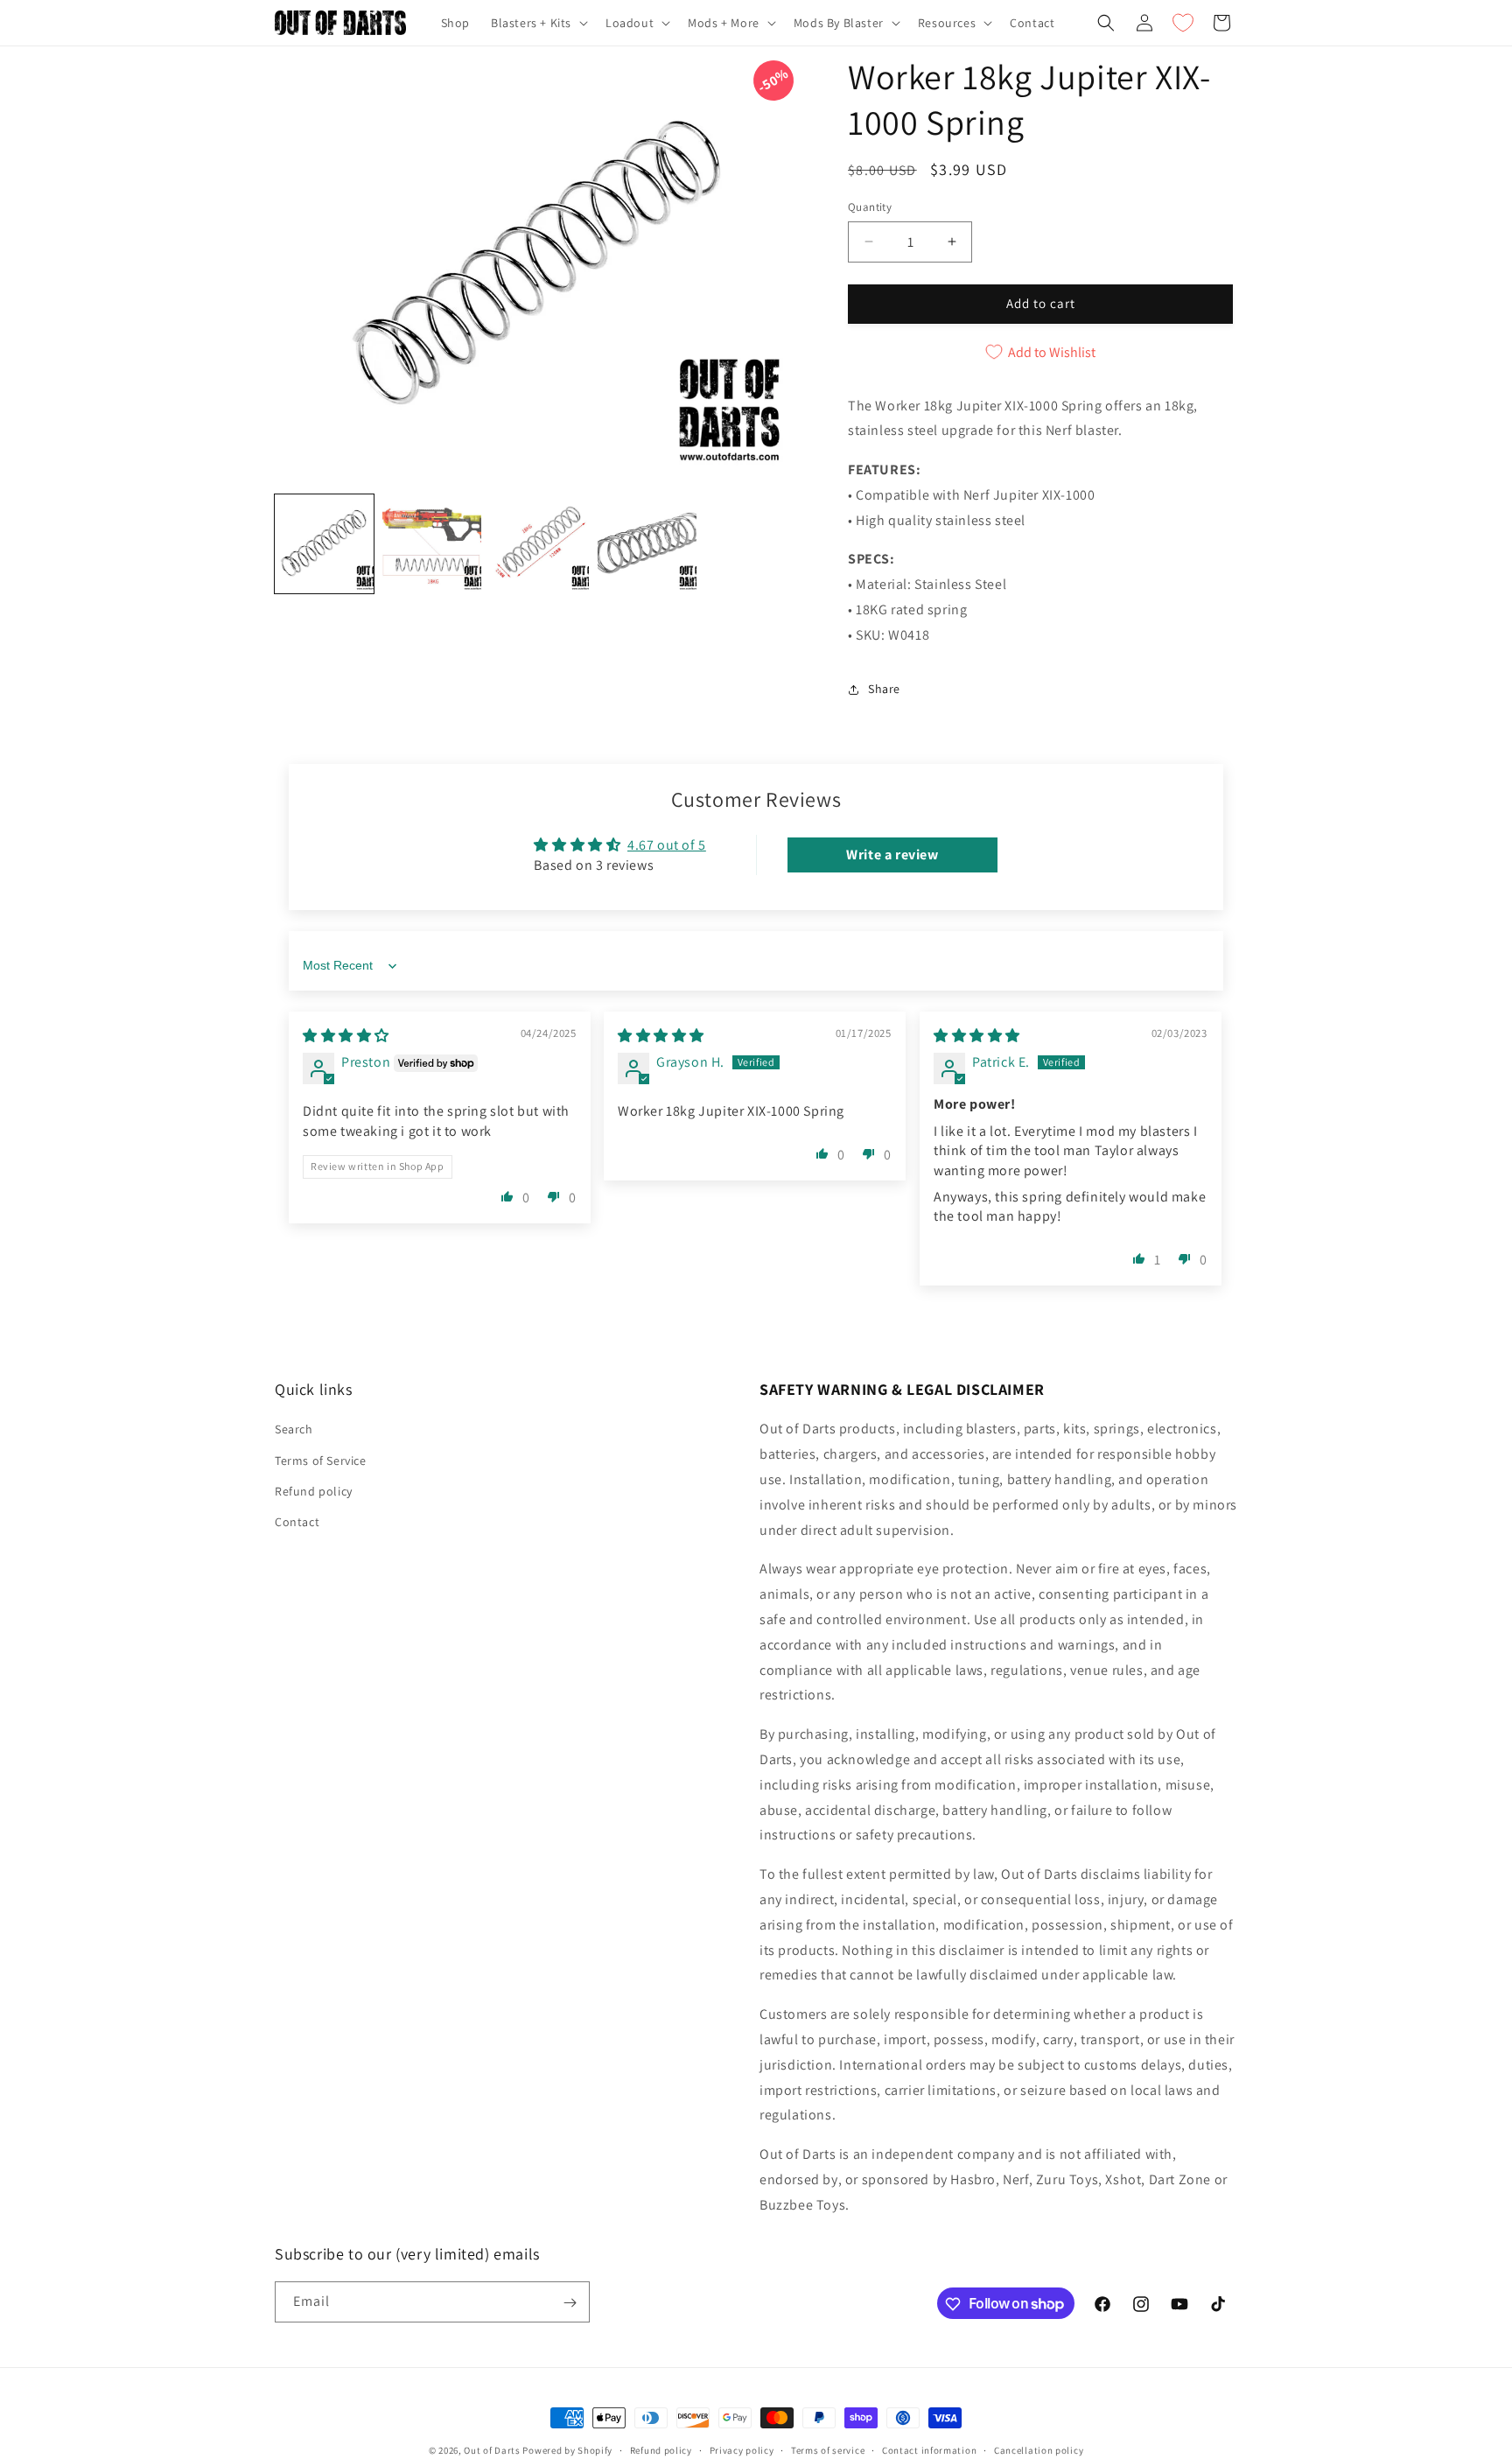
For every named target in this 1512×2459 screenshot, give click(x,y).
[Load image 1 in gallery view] (324, 544)
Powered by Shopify (567, 2450)
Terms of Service (321, 1460)
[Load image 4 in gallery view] (647, 544)
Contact (297, 1522)
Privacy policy (742, 2449)
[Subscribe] (570, 2303)
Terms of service (828, 2449)
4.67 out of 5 (667, 845)
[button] (538, 23)
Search (294, 1429)
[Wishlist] (1183, 23)
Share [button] (884, 689)
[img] (346, 1036)
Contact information (929, 2449)
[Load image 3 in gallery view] (539, 544)
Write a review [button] (892, 855)
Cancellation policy (1039, 2449)
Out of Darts (492, 2450)
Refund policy (314, 1490)
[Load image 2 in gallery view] (432, 544)
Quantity (870, 207)
